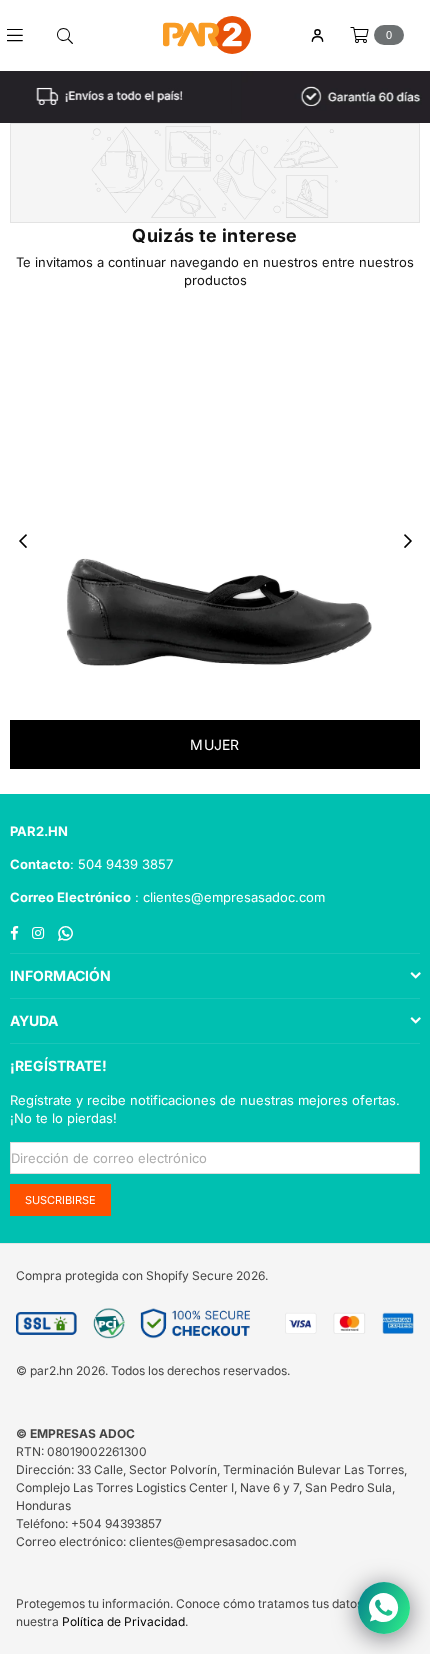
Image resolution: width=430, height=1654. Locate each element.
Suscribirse (60, 1200)
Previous (23, 542)
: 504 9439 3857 (121, 864)
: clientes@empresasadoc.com (228, 897)
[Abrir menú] (22, 35)
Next (408, 542)
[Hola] (317, 35)
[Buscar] (65, 35)
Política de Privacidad (123, 1621)
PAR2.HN (39, 831)
